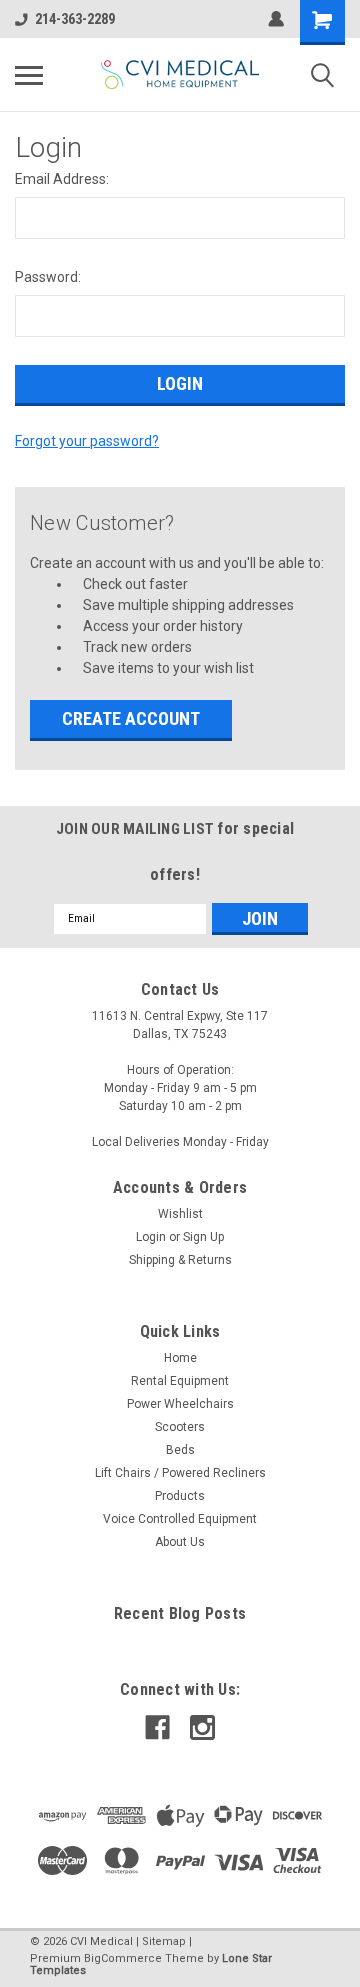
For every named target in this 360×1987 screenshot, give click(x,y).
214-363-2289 (75, 19)
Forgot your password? (87, 441)
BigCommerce (123, 1958)
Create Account (131, 718)
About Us (180, 1542)
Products (180, 1496)
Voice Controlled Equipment (180, 1519)
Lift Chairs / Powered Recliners (180, 1473)
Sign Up (203, 1237)
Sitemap (164, 1941)
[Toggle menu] (29, 75)
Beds (180, 1450)
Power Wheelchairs (180, 1404)
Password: (48, 277)
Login (151, 1237)
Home (180, 1358)
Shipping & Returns (180, 1260)
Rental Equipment (180, 1381)
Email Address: (62, 179)
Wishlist (180, 1214)
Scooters (180, 1427)
